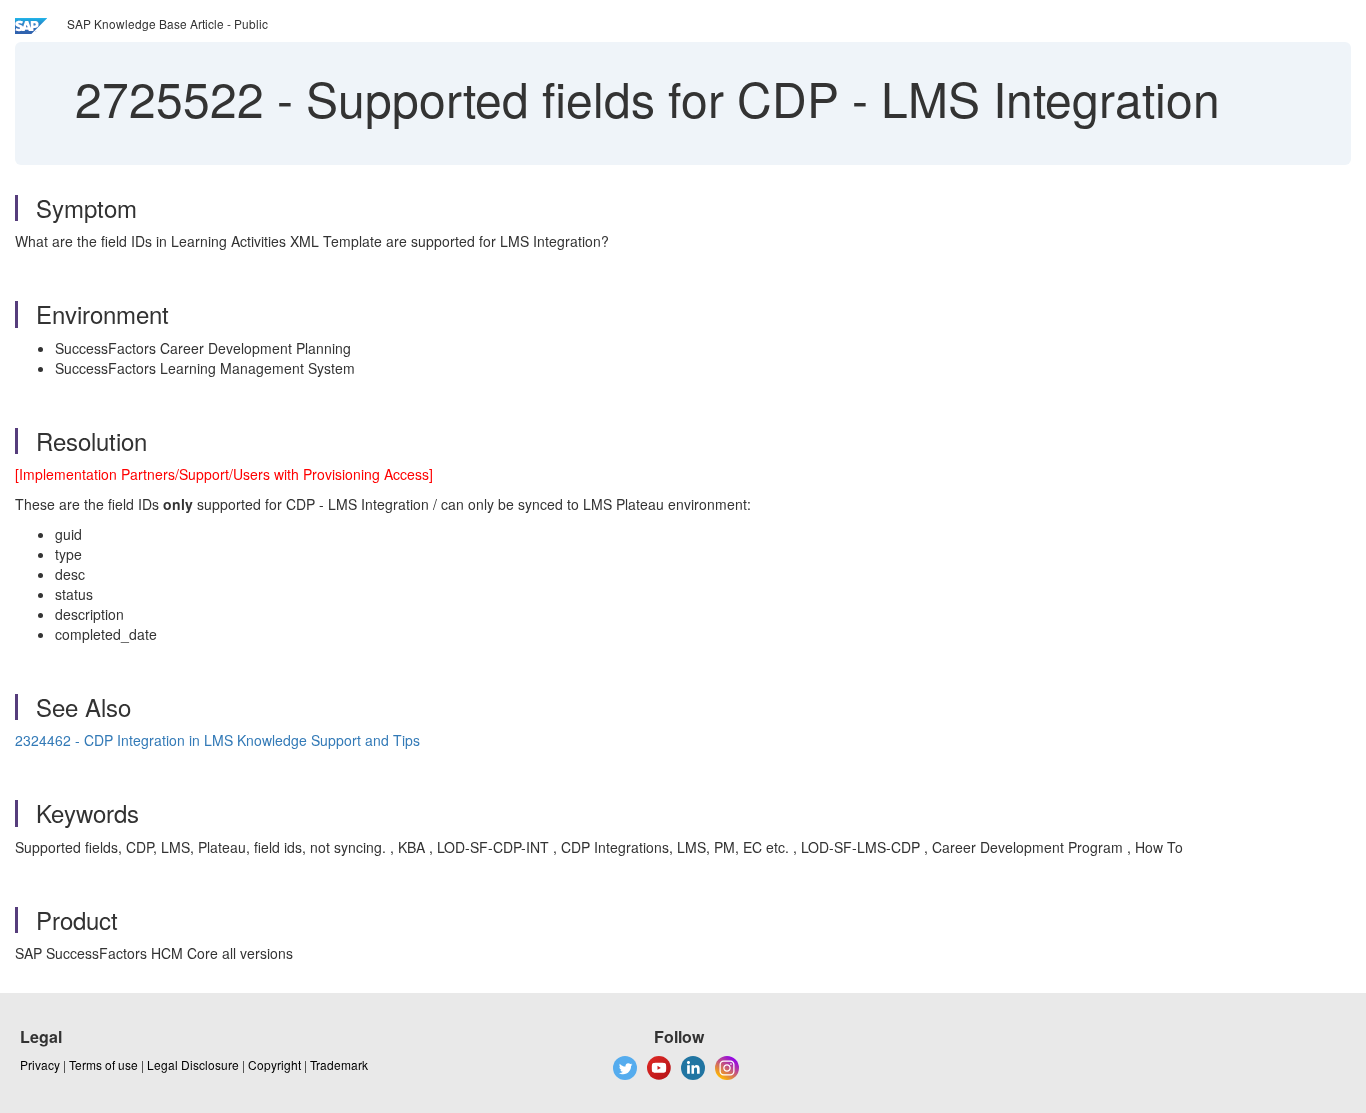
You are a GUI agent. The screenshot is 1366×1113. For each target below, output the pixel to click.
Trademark (339, 1064)
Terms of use (103, 1064)
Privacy (40, 1064)
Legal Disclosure (193, 1064)
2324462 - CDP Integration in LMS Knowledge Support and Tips (217, 740)
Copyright (274, 1064)
